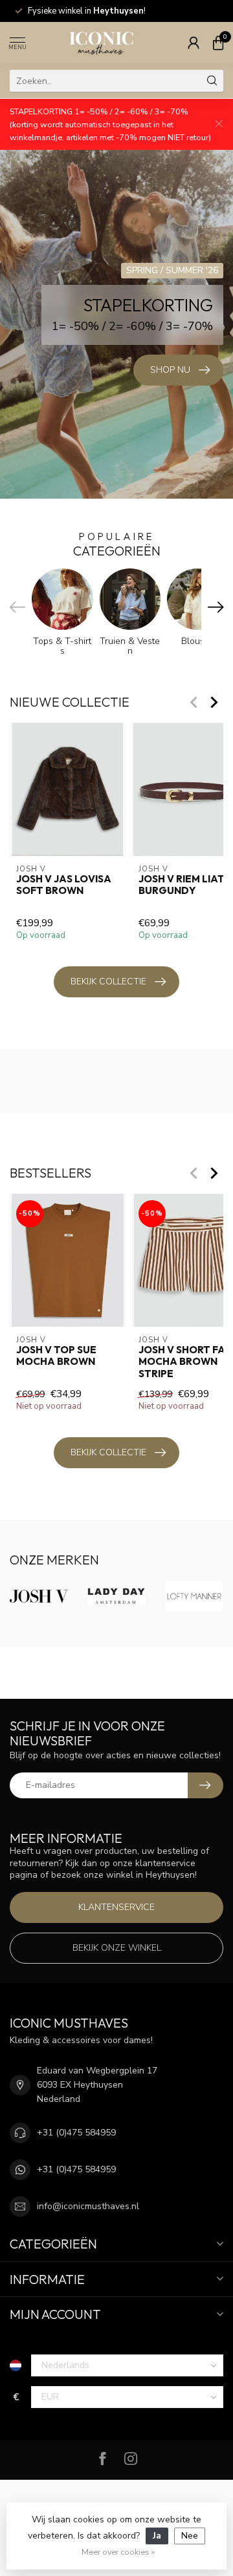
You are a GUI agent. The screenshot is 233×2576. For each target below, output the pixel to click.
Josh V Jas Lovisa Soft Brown (64, 885)
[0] (218, 43)
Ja (157, 2536)
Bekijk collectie (108, 982)
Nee (190, 2536)
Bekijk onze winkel (117, 1948)
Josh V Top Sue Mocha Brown (56, 1356)
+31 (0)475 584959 (76, 2133)
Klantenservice (116, 1907)
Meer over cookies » (118, 2552)
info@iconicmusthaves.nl (88, 2206)
